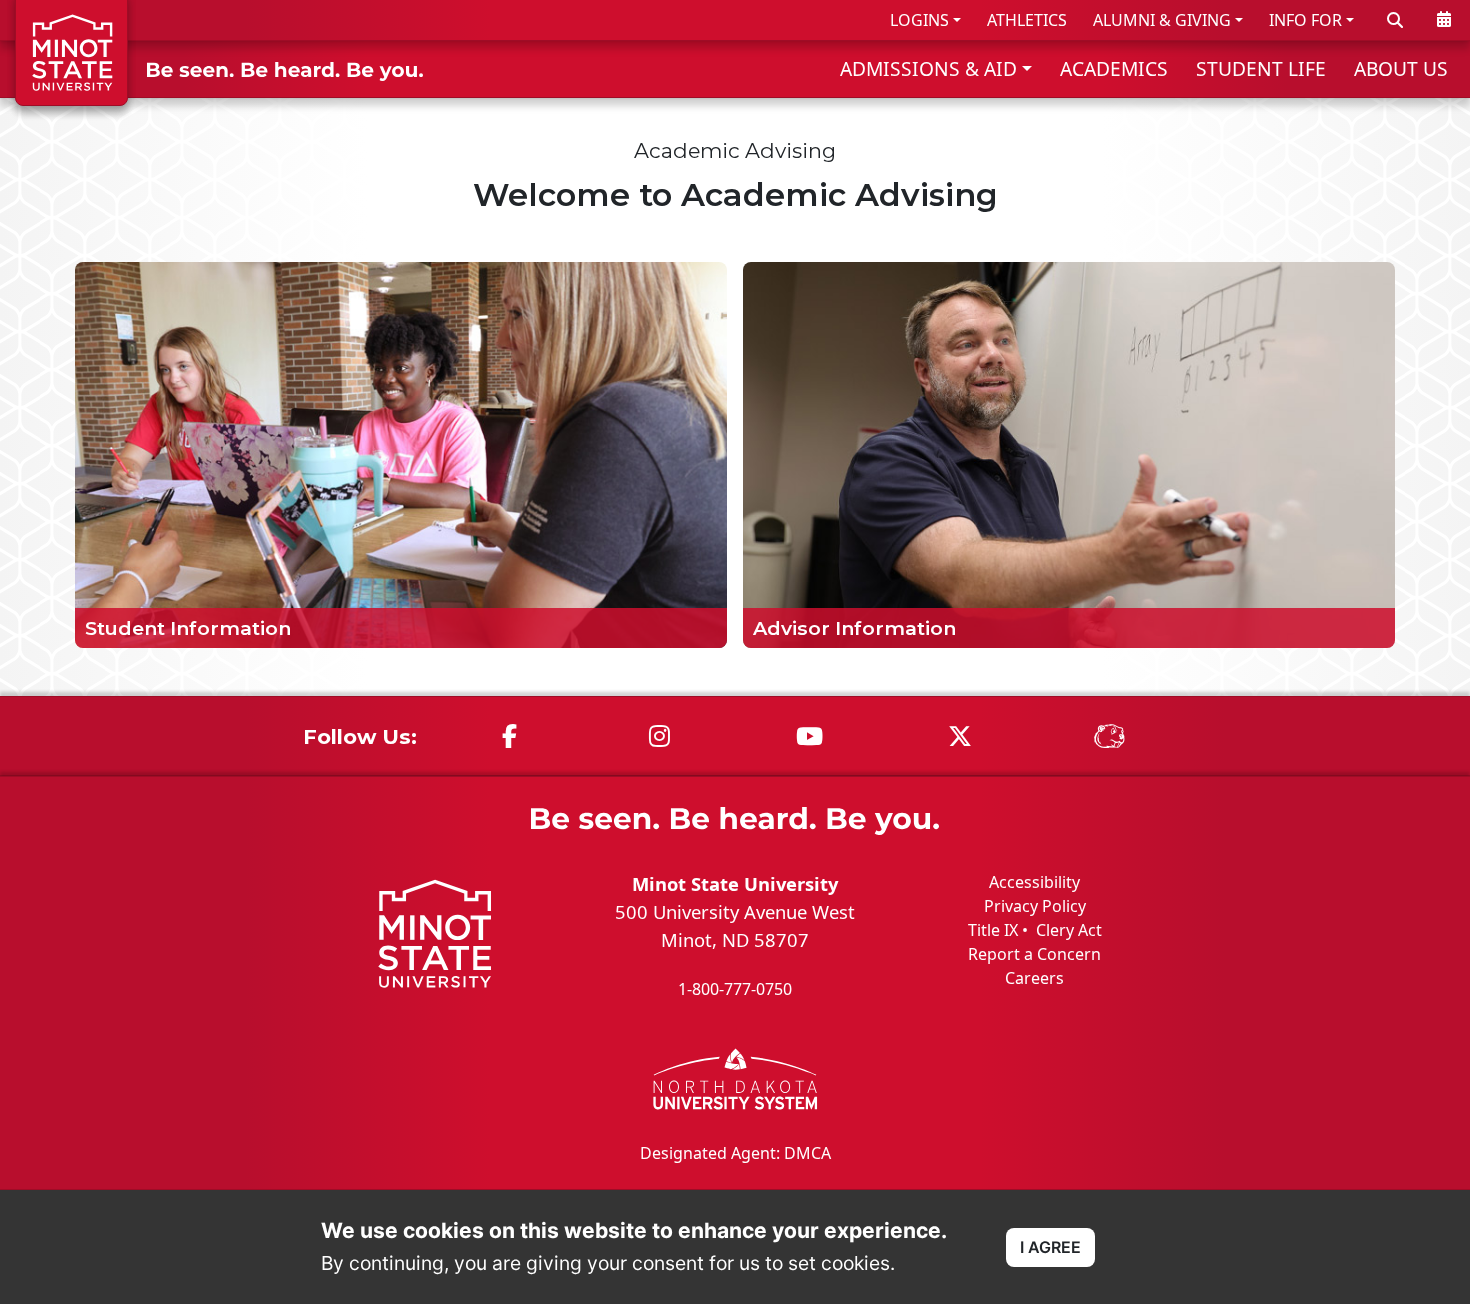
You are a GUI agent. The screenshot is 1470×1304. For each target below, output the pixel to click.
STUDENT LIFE (1261, 68)
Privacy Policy (1035, 906)
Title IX (993, 930)
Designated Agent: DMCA (735, 1153)
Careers (1034, 978)
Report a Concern (1034, 954)
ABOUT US (1401, 68)
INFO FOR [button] (1305, 20)
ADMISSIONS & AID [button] (928, 68)
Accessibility (1034, 882)
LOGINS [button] (919, 20)
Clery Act (1069, 930)
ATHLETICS (1027, 20)
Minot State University (735, 883)
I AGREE (1050, 1247)
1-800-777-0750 (735, 989)
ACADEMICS (1114, 68)
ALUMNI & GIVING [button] (1162, 20)
